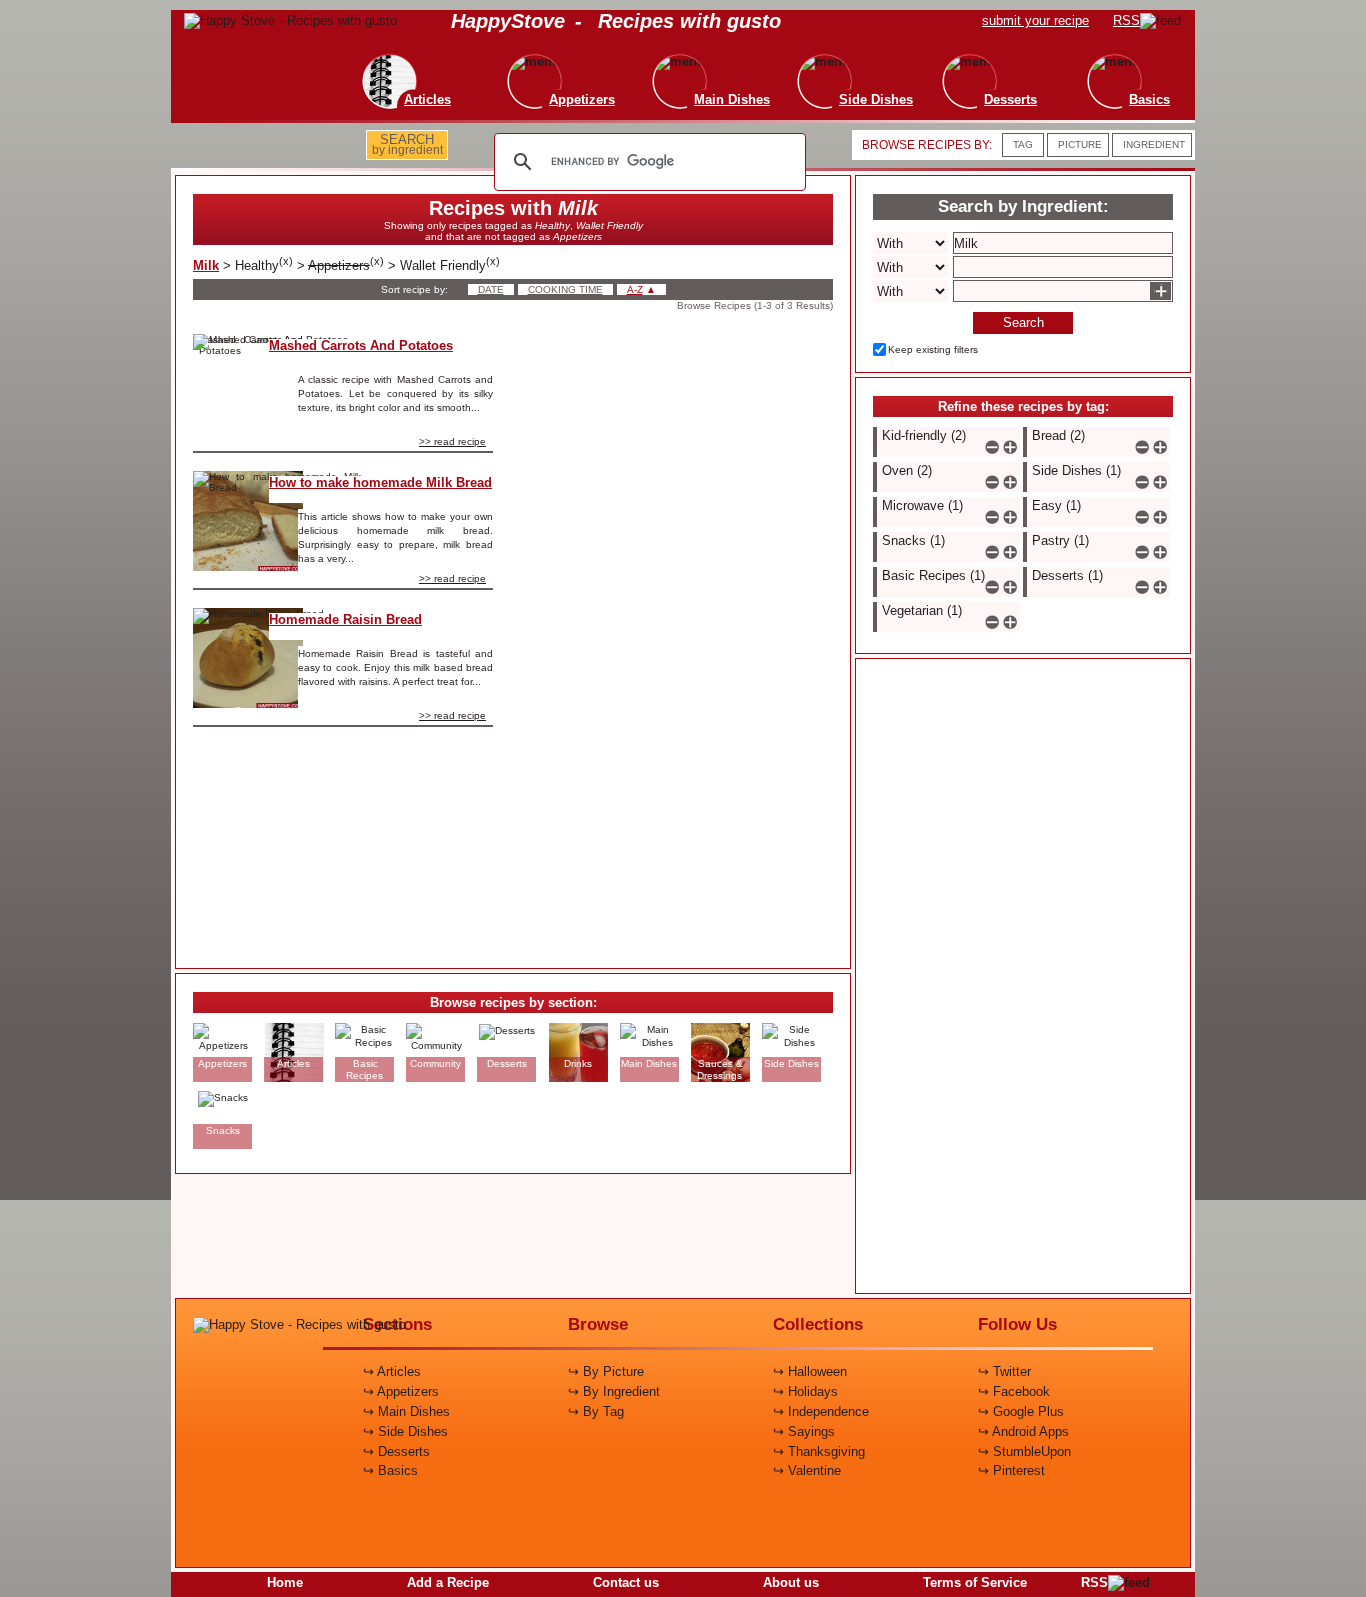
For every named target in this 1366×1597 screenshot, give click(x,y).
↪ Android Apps (1023, 1431)
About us (791, 1582)
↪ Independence (821, 1411)
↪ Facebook (1014, 1391)
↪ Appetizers (401, 1391)
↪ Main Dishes (406, 1411)
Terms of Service (975, 1582)
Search (1023, 322)
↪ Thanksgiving (819, 1451)
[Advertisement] (680, 634)
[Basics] (1106, 60)
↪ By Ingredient (614, 1391)
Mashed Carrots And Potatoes (361, 345)
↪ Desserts (396, 1451)
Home (285, 1582)
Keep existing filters (933, 349)
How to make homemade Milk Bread (380, 482)
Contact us (626, 1582)
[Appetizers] (539, 60)
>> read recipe (452, 441)
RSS (1094, 1582)
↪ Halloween (810, 1371)
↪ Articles (392, 1371)
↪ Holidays (805, 1391)
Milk (206, 265)
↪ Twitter (1004, 1371)
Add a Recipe (448, 1582)
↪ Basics (390, 1470)
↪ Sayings (804, 1431)
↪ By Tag (596, 1411)
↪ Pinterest (1011, 1470)
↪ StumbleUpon (1024, 1451)
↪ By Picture (606, 1371)
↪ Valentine (807, 1470)
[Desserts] (967, 60)
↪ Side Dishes (405, 1431)
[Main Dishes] (689, 60)
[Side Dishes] (833, 60)
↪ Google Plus (1021, 1411)
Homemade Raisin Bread (345, 619)
